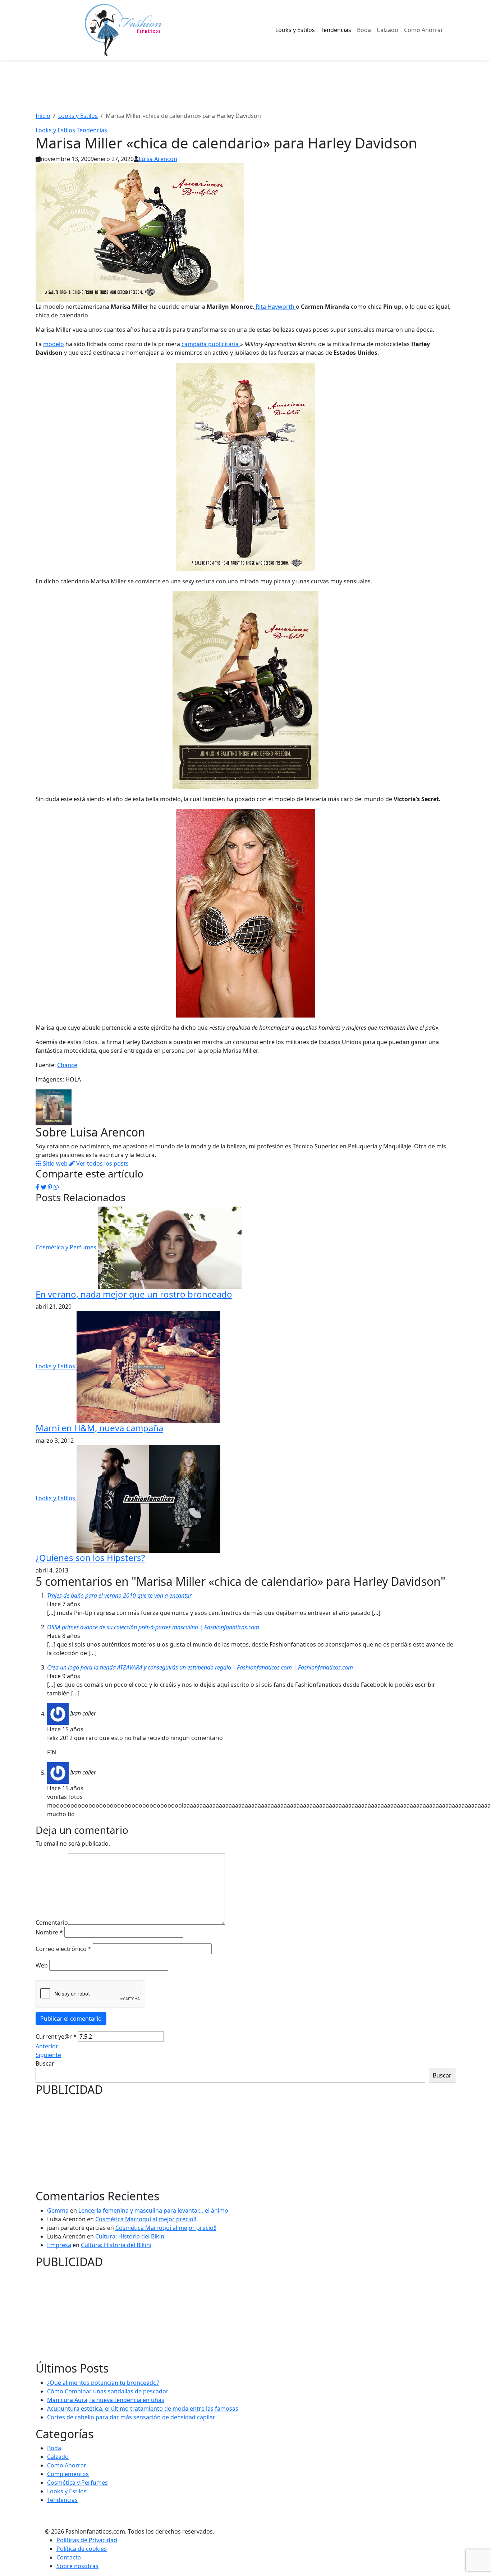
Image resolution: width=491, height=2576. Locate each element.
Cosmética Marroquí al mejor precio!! (146, 2219)
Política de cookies (82, 2549)
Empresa (59, 2245)
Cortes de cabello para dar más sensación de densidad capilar (131, 2417)
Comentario (52, 1923)
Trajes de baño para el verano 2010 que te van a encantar (119, 1595)
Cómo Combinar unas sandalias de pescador (108, 2391)
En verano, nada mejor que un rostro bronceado (134, 1294)
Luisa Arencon (158, 159)
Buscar (45, 2063)
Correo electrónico (63, 1949)
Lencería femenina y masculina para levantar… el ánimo (153, 2210)
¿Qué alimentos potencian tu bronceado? (103, 2383)
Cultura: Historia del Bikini (130, 2236)
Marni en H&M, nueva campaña (99, 1428)
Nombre (49, 1932)
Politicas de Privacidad (87, 2540)
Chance (67, 1065)
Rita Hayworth (275, 307)
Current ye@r (56, 2037)
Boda (364, 30)
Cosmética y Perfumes (67, 1247)
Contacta (69, 2557)
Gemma (58, 2210)
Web (42, 1965)
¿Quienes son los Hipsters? (90, 1558)
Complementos (68, 2474)
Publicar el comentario (71, 2019)
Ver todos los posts (102, 1163)
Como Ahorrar (424, 30)
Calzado (387, 30)
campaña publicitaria (211, 344)
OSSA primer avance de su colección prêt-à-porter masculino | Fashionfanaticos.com (153, 1627)
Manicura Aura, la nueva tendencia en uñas (106, 2400)
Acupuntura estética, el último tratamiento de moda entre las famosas (143, 2409)
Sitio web (55, 1163)
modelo (54, 344)
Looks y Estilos (295, 30)
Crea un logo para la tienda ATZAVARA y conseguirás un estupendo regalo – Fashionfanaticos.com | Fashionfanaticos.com (200, 1667)
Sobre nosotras (77, 2566)
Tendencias (336, 30)
